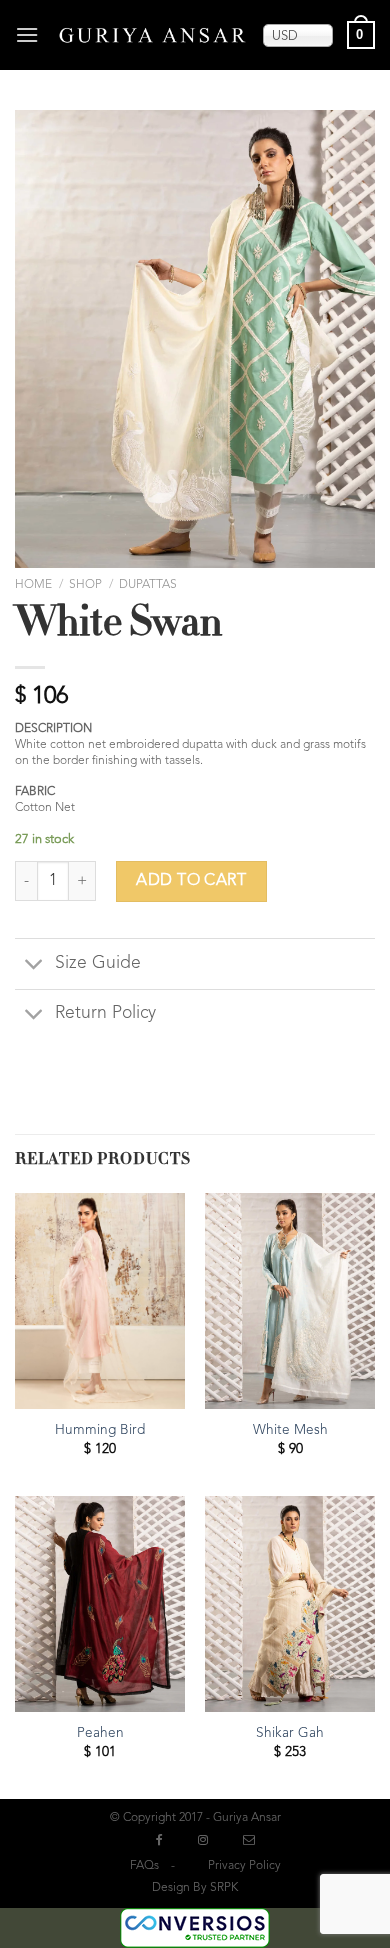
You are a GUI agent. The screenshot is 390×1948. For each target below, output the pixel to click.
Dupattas (148, 585)
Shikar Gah (290, 1733)
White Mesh (290, 1430)
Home (33, 585)
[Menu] (28, 34)
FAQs (144, 1866)
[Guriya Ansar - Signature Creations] (152, 35)
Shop (85, 585)
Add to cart (191, 881)
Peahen (100, 1733)
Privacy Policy (244, 1866)
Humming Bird (100, 1430)
